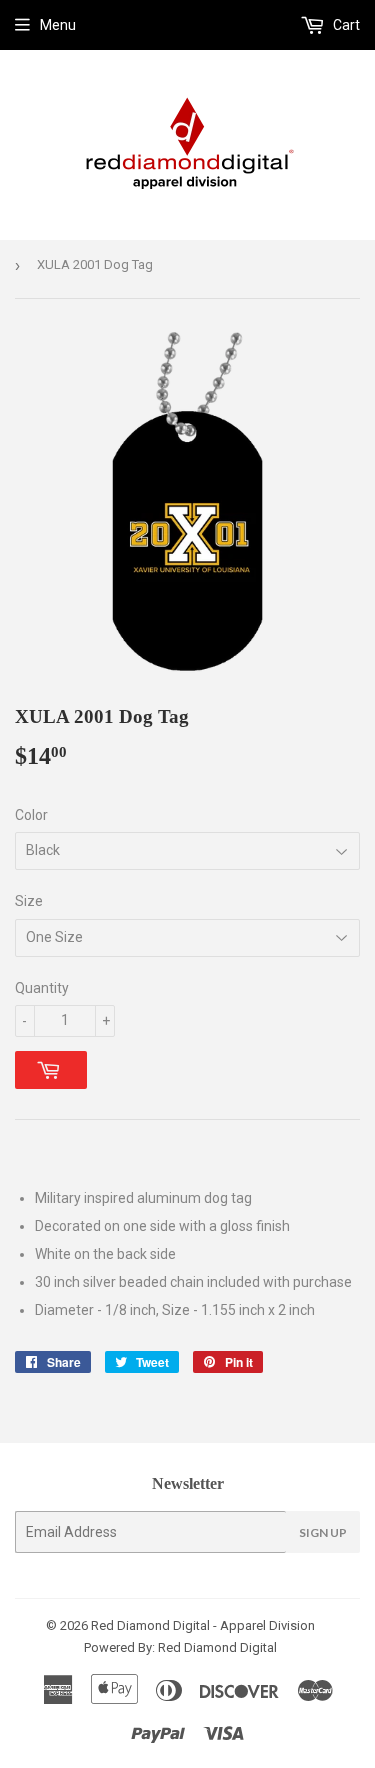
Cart (345, 25)
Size (29, 901)
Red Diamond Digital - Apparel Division (203, 1625)
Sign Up (323, 1532)
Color (31, 815)
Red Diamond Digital (216, 1647)
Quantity (42, 988)
